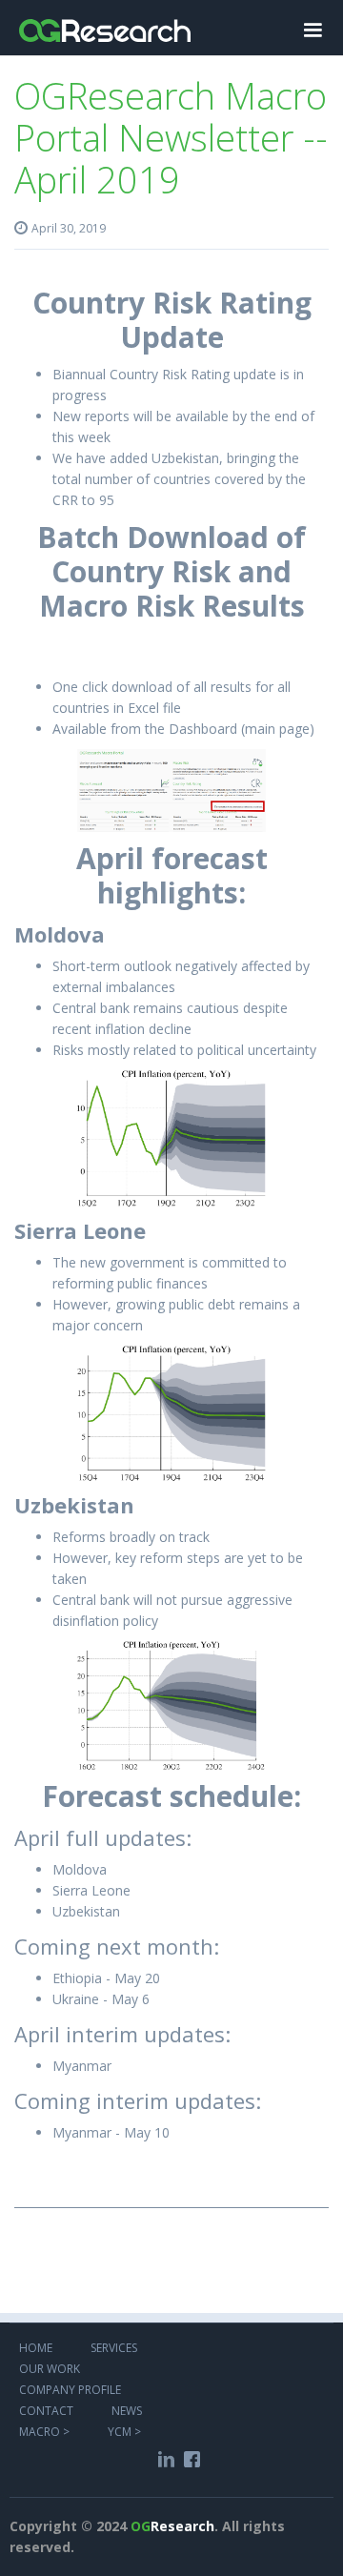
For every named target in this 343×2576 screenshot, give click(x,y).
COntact (46, 2410)
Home (36, 2347)
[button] (313, 28)
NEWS (127, 2410)
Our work (50, 2368)
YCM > (124, 2431)
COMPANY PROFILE (70, 2389)
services (115, 2347)
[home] (105, 21)
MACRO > (44, 2431)
